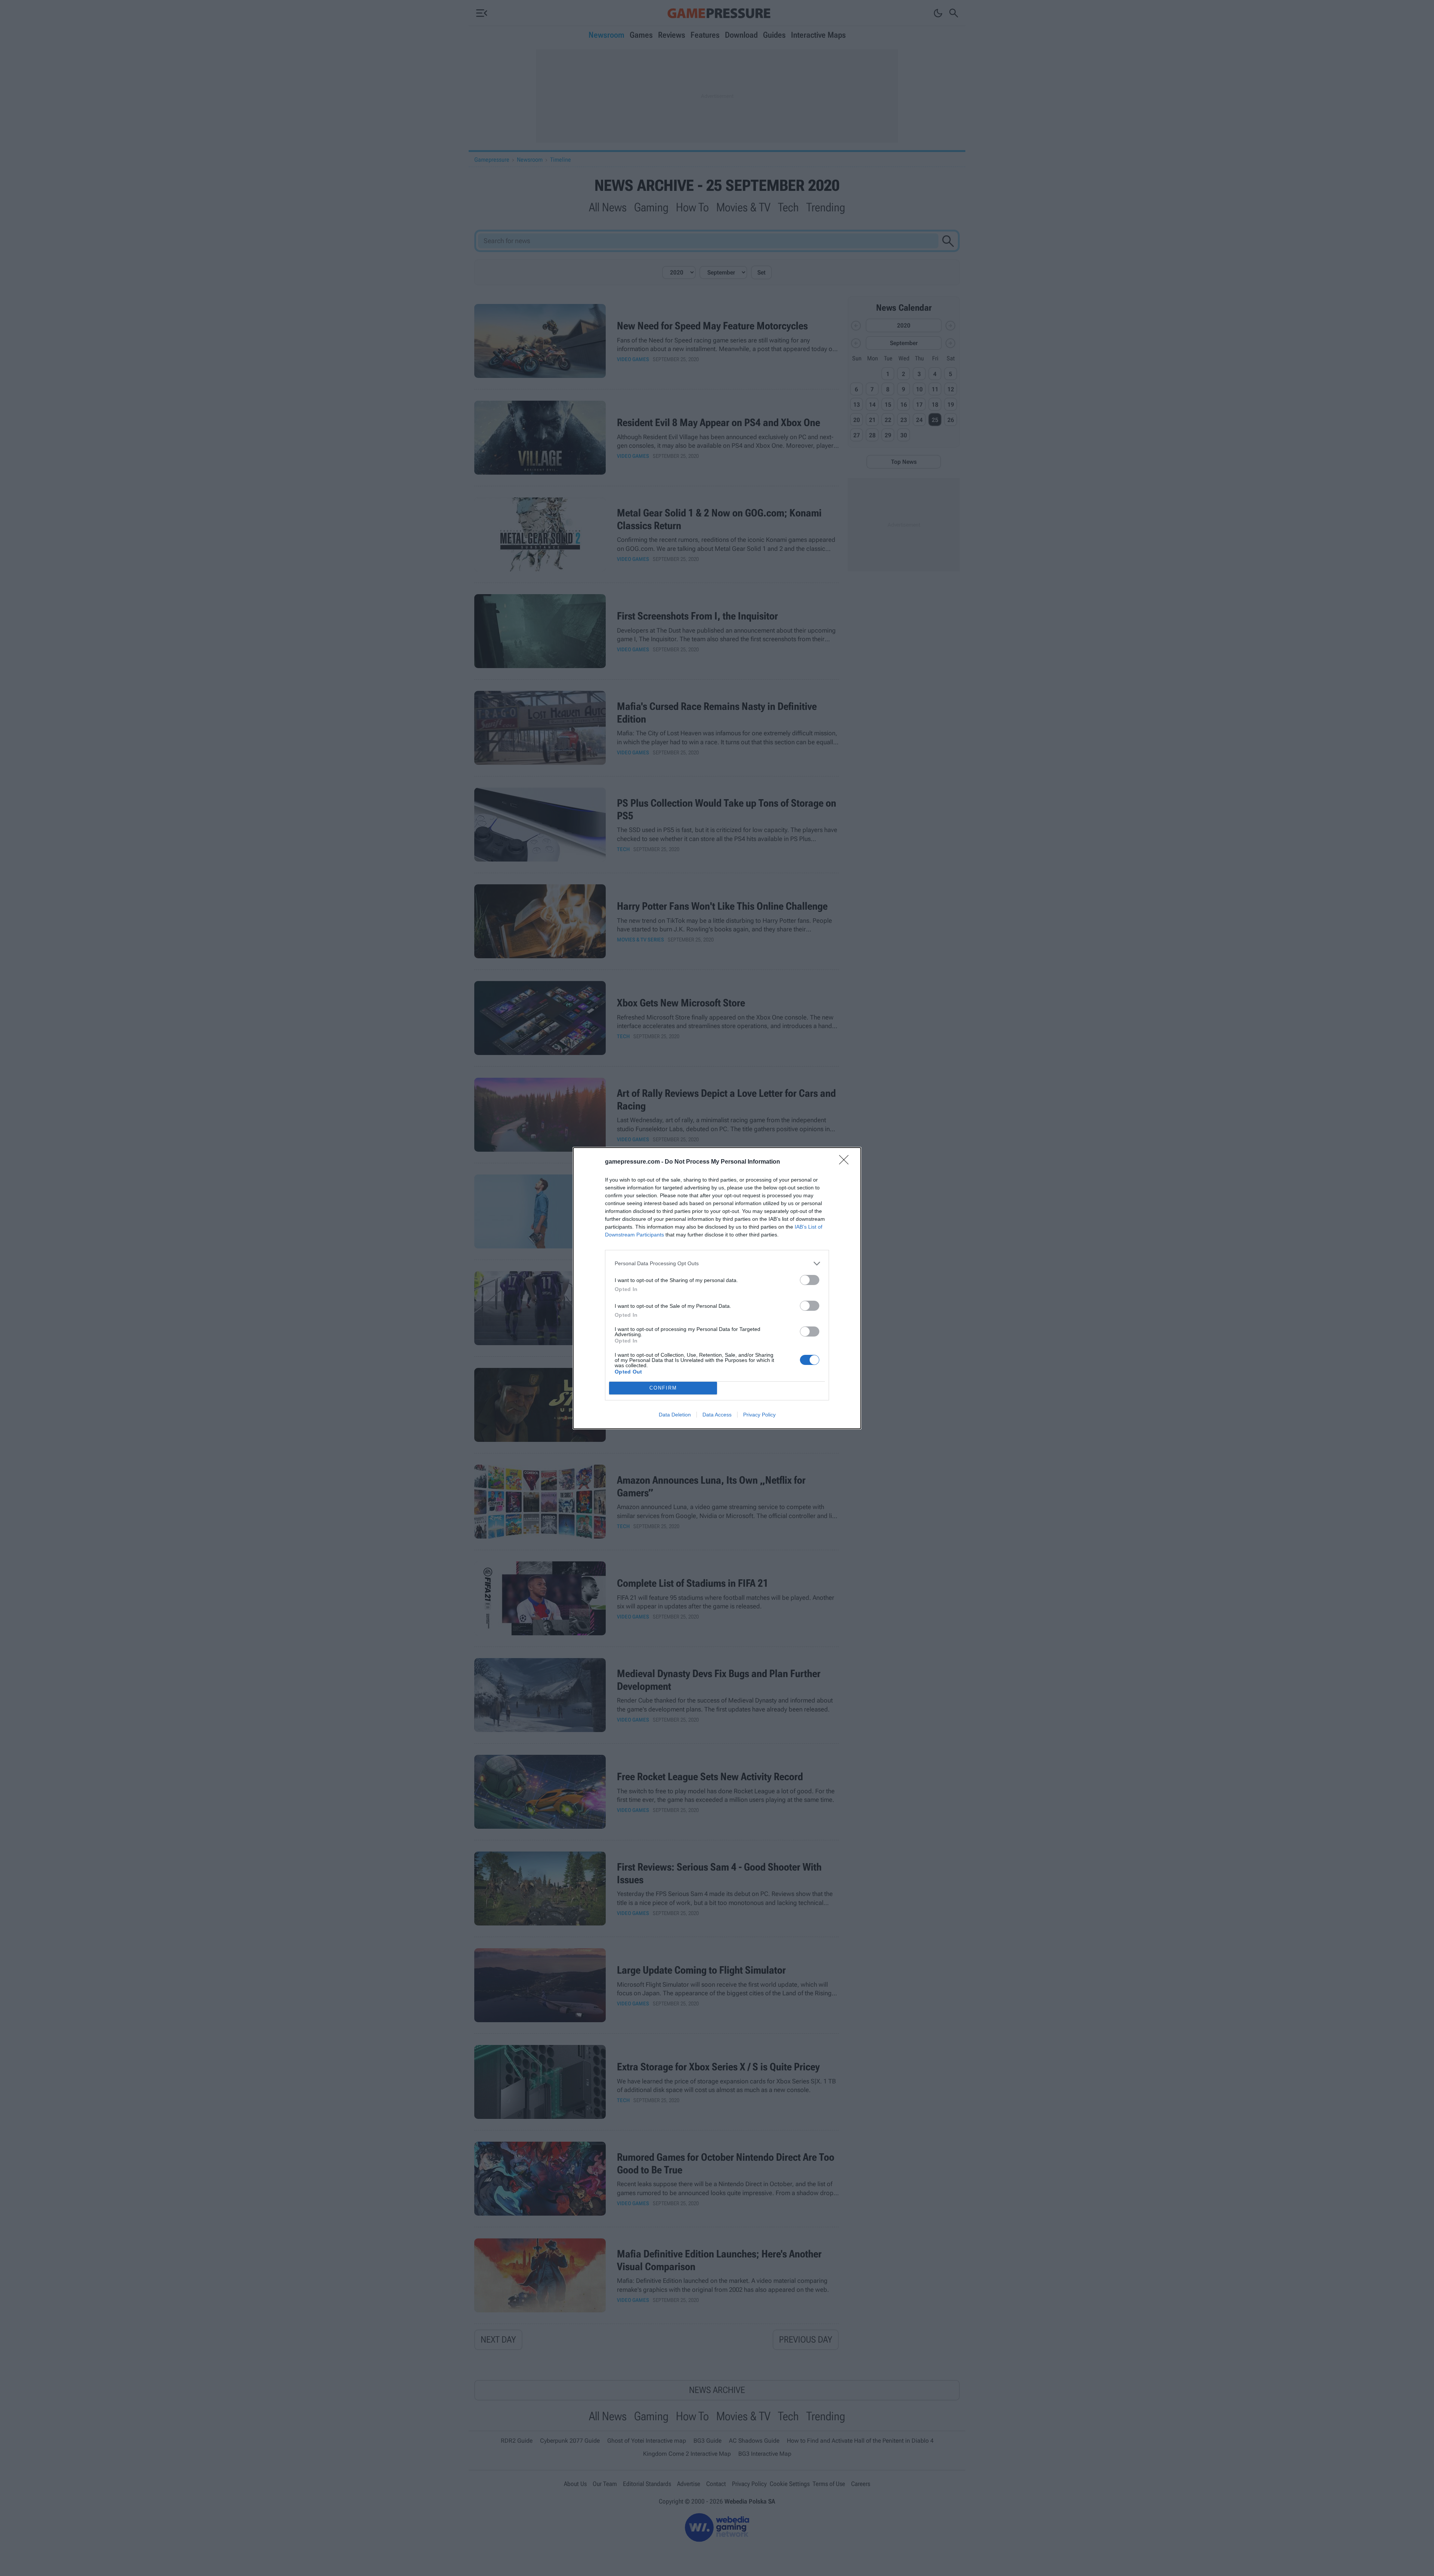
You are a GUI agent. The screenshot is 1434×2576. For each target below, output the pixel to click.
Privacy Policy (759, 1415)
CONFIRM (663, 1388)
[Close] (846, 1162)
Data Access (717, 1415)
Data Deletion (675, 1415)
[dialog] (717, 1288)
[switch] (810, 1280)
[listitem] (717, 1264)
